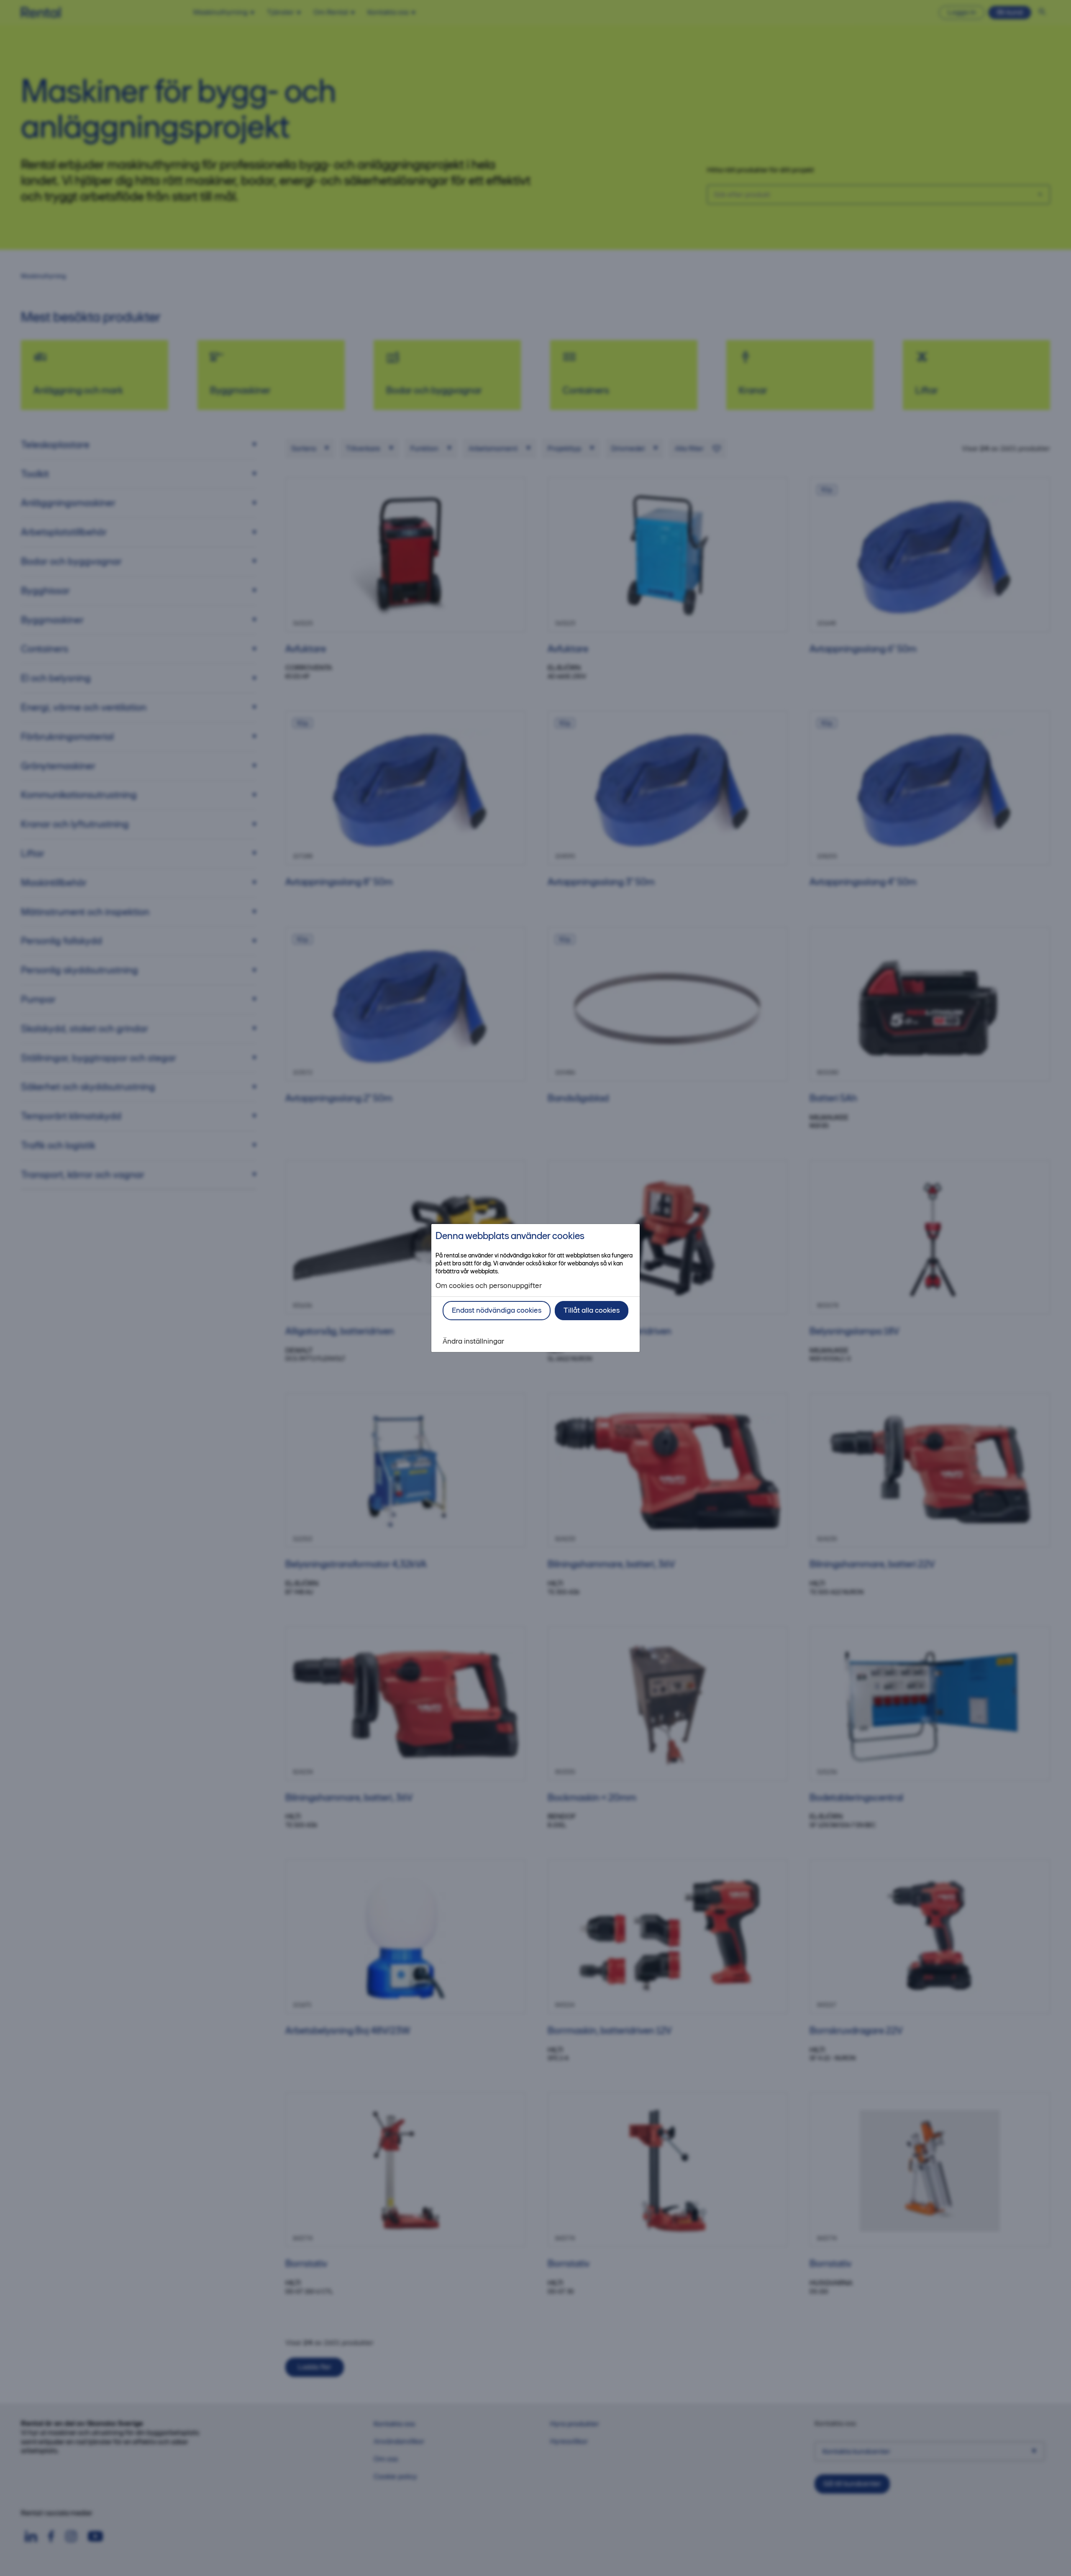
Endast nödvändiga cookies (497, 1310)
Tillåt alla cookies (592, 1310)
